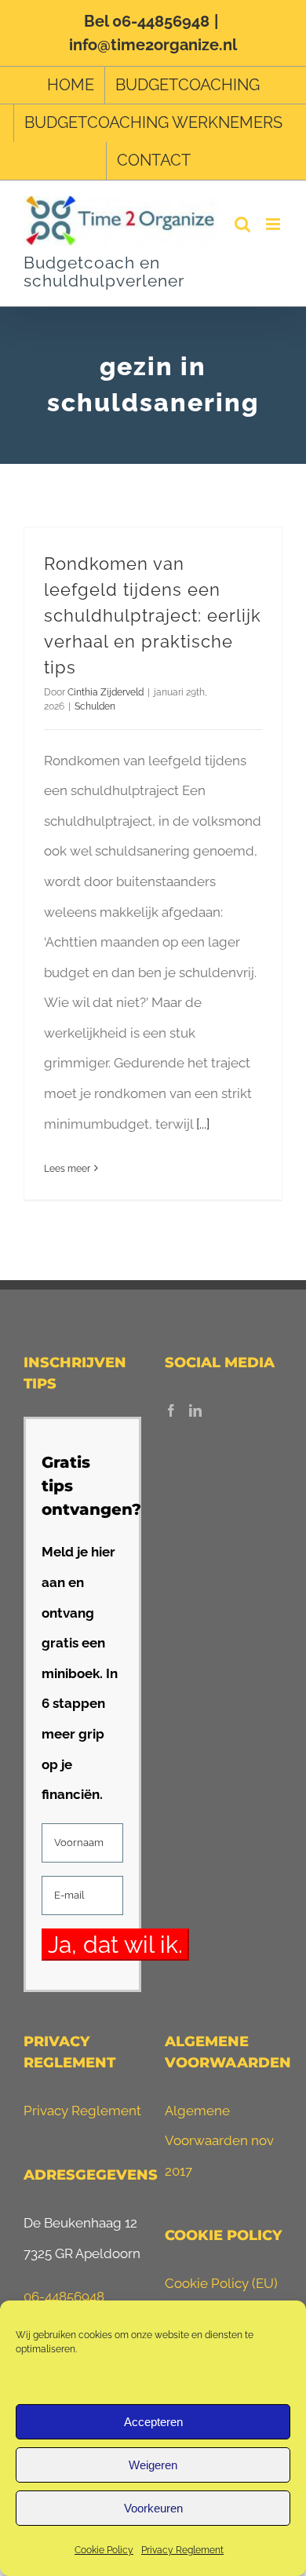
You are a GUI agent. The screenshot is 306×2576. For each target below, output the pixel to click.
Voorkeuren (153, 2508)
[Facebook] (171, 1410)
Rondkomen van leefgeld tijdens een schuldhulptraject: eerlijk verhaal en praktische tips (153, 616)
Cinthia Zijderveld (106, 692)
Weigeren (153, 2465)
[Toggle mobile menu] (274, 224)
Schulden (95, 706)
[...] (203, 1124)
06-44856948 (64, 2297)
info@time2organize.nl (153, 45)
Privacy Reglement (182, 2550)
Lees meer (67, 1169)
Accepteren (153, 2422)
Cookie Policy (104, 2550)
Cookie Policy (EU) (221, 2283)
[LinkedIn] (195, 1410)
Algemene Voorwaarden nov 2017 (219, 2141)
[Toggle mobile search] (242, 224)
